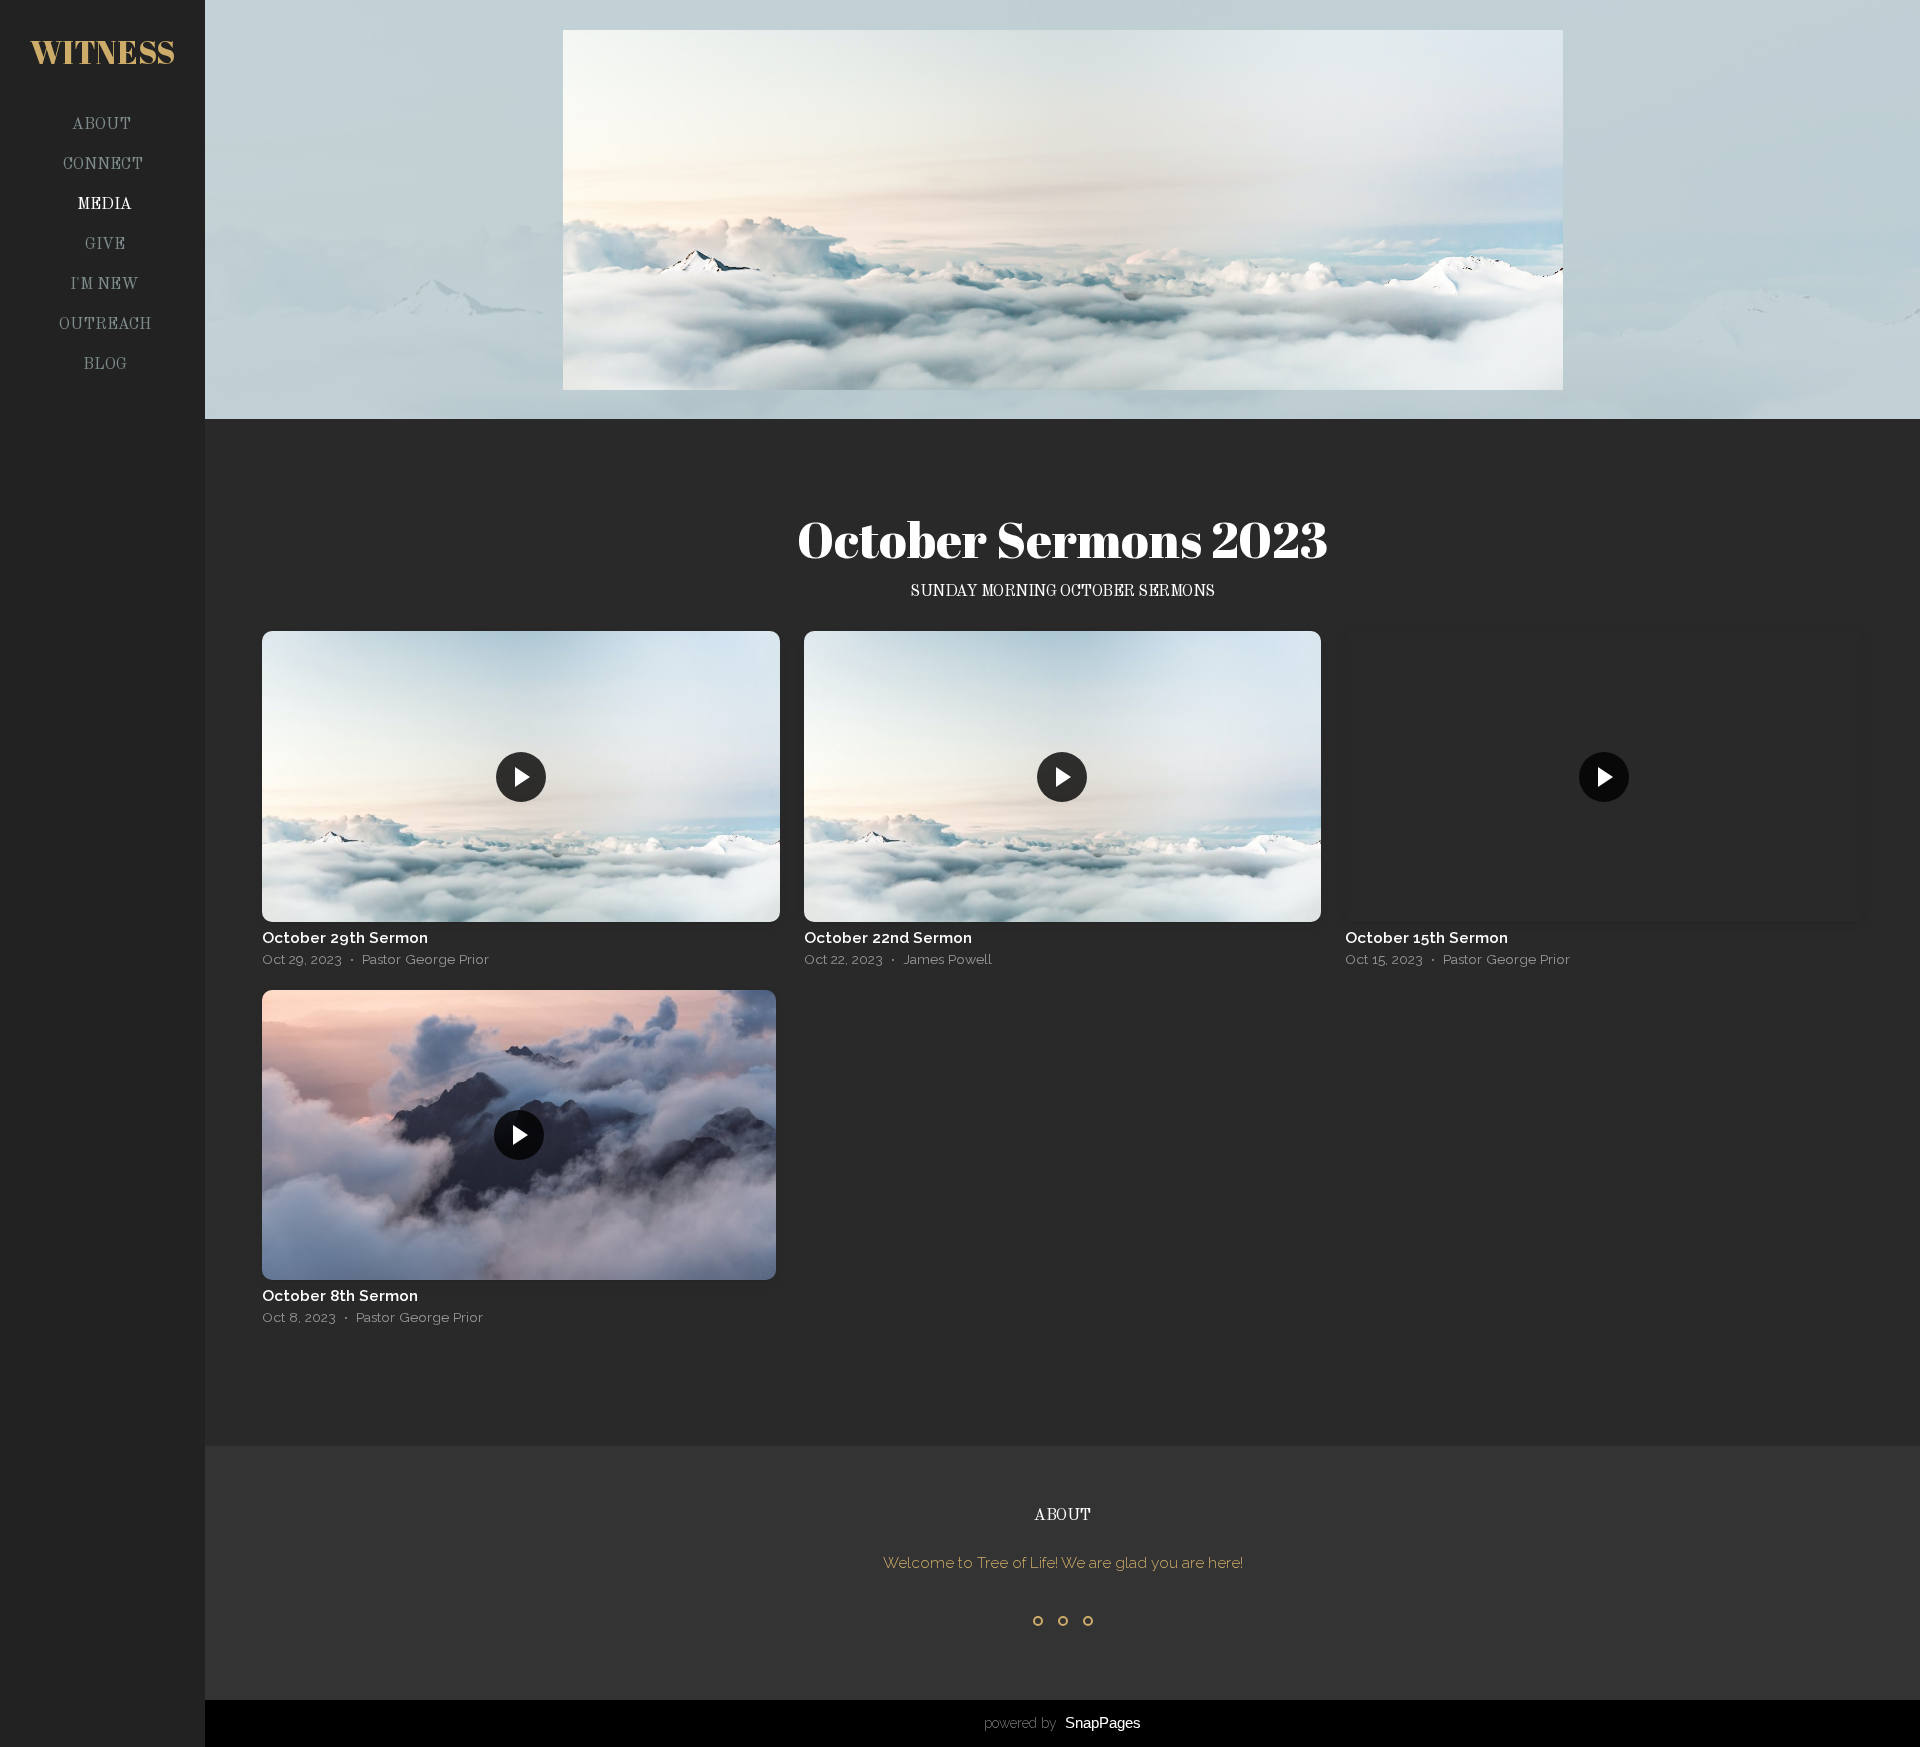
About (103, 125)
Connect (105, 165)
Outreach (105, 325)
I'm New (104, 285)
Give (105, 245)
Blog (105, 365)
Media (104, 205)
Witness (102, 51)
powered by (1062, 1723)
